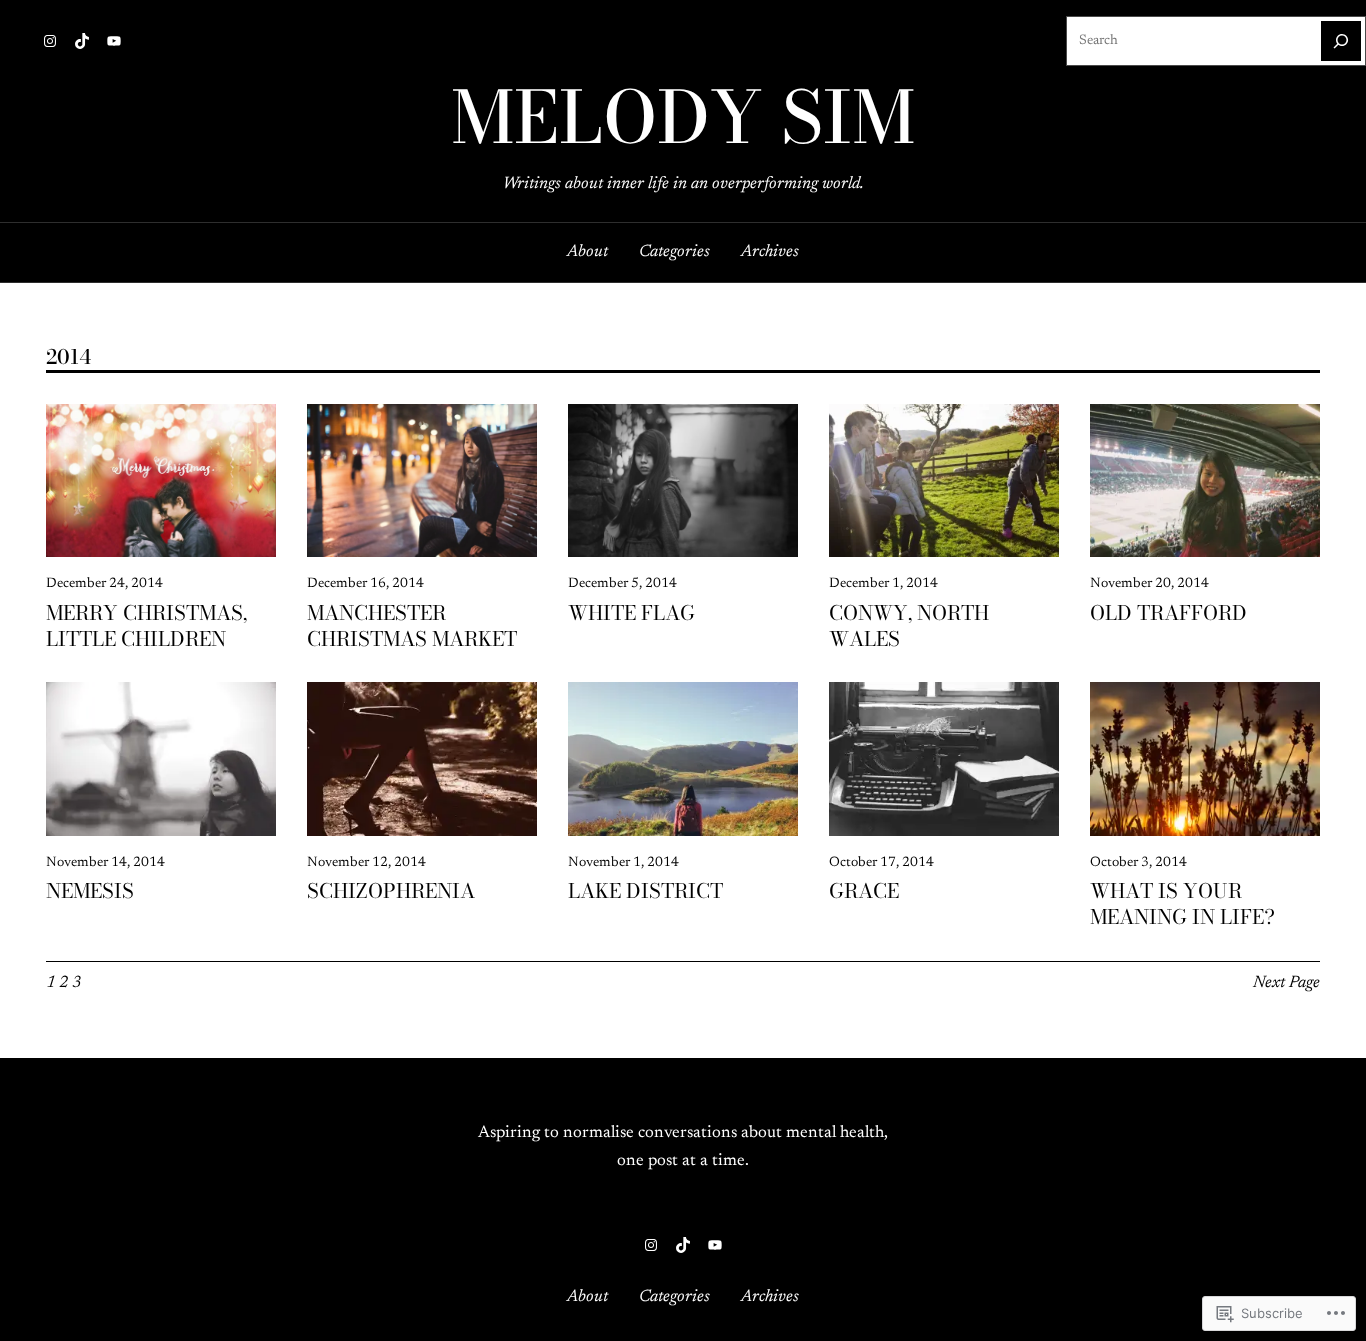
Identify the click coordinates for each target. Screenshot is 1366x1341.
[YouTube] (114, 41)
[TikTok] (82, 41)
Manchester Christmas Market (412, 626)
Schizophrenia (391, 891)
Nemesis (90, 891)
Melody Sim (683, 117)
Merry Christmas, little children (146, 626)
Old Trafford (1168, 613)
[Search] (1341, 41)
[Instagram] (50, 41)
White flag (631, 613)
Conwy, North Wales (909, 626)
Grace (864, 891)
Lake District (645, 891)
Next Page (1286, 983)
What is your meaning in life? (1182, 904)
